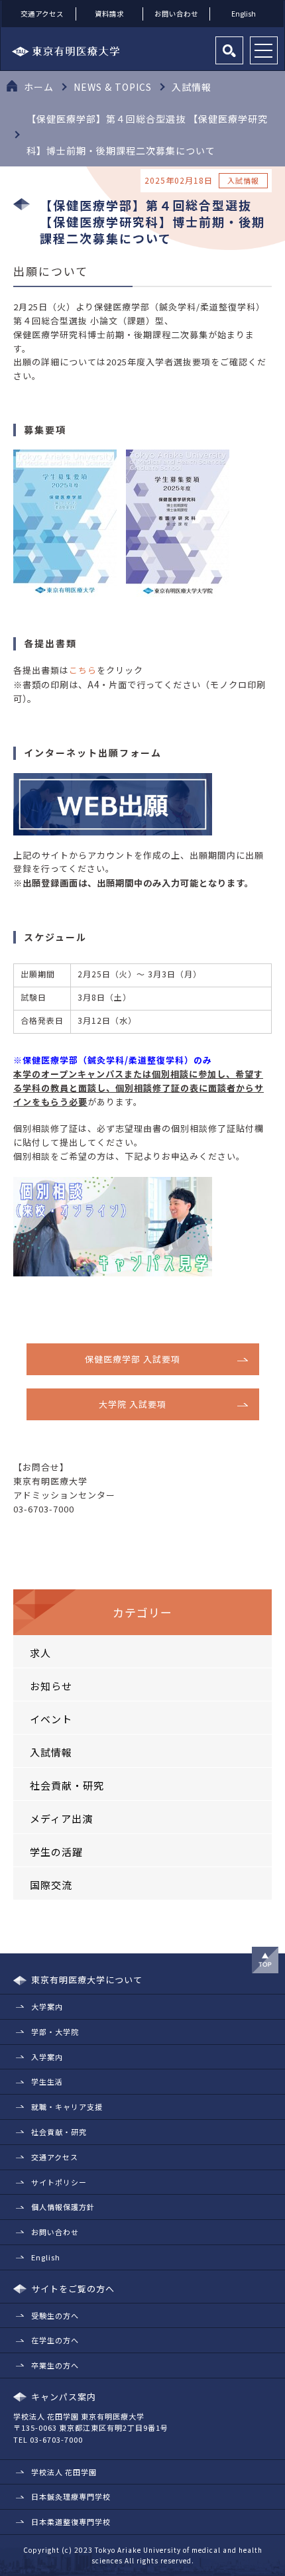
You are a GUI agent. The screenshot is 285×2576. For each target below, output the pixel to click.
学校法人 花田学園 (64, 2472)
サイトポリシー (59, 2182)
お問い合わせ (176, 14)
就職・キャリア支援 (67, 2107)
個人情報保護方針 (63, 2207)
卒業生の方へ (55, 2365)
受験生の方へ (55, 2315)
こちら (83, 670)
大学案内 (47, 2006)
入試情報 (51, 1752)
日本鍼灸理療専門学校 (71, 2496)
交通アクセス (42, 14)
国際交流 (51, 1885)
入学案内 (47, 2057)
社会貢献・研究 (67, 1785)
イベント (51, 1719)
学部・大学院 (55, 2032)
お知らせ (51, 1686)
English (244, 14)
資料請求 (109, 14)
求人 (40, 1653)
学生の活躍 (56, 1852)
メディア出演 (61, 1818)
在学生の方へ (55, 2340)
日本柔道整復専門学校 (71, 2522)
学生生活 (47, 2081)
